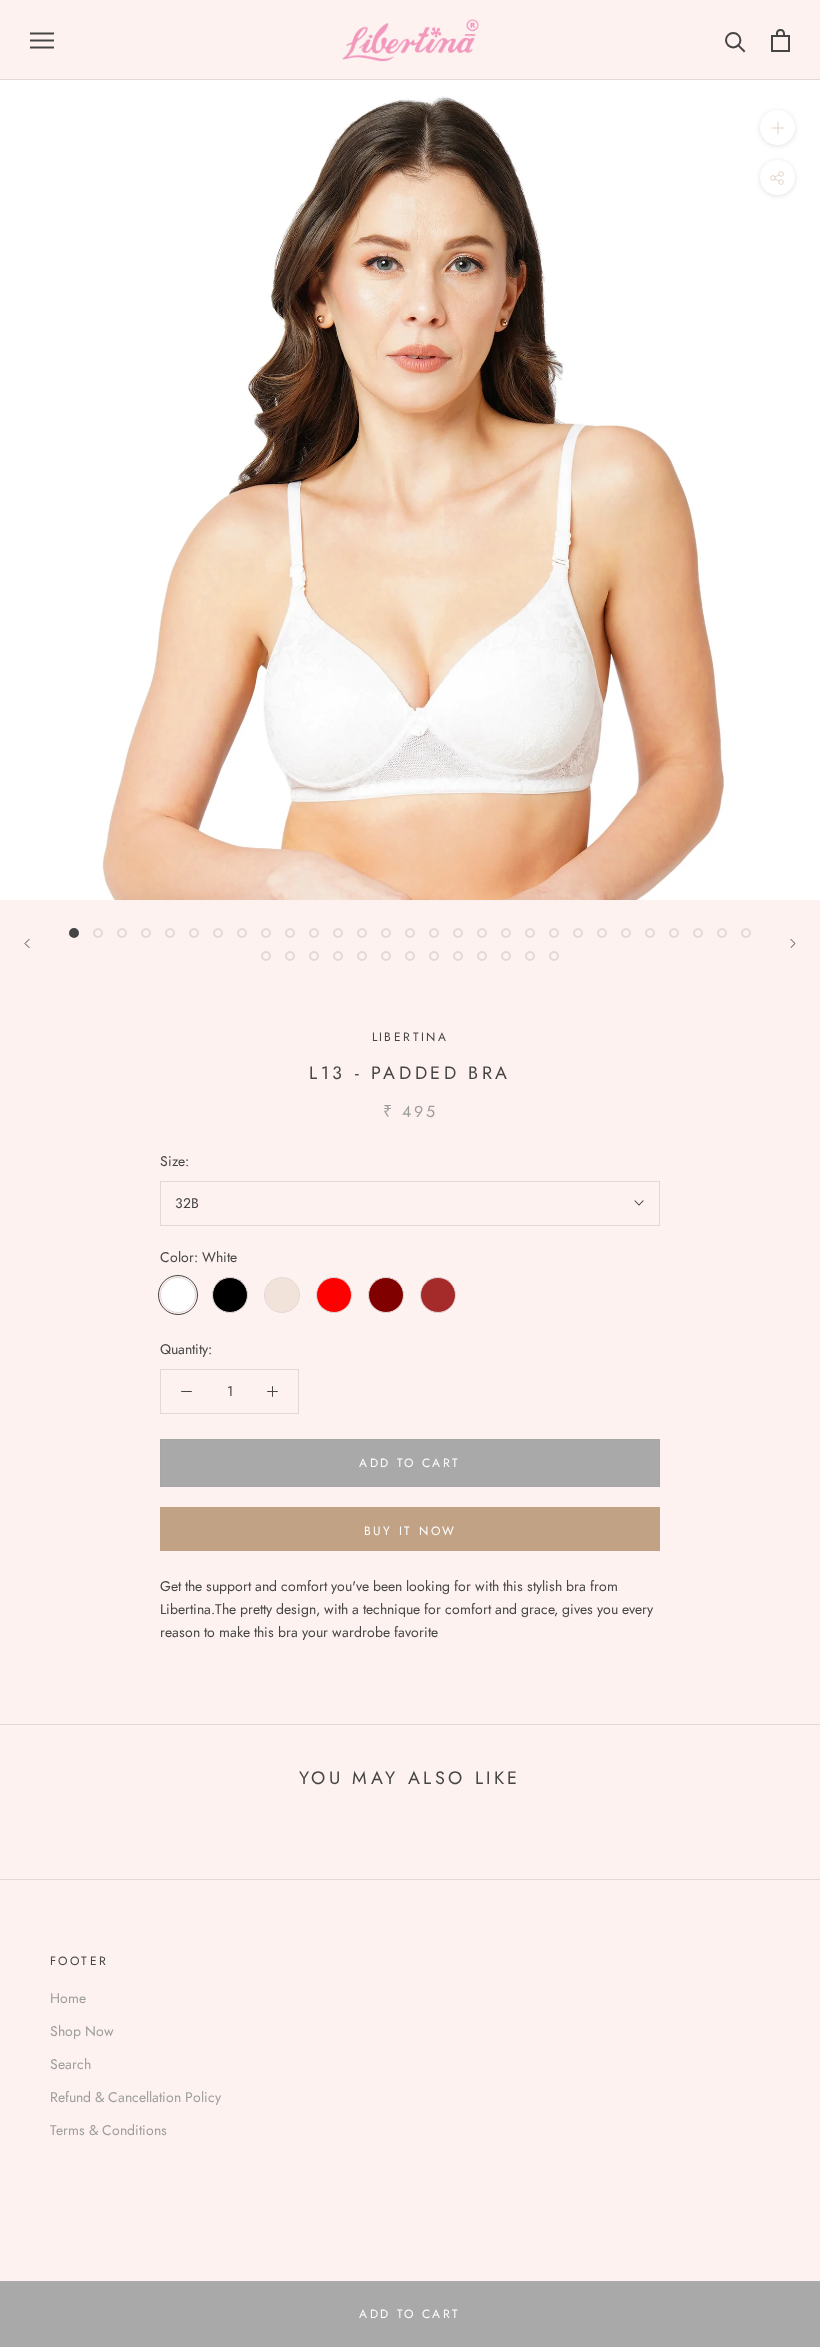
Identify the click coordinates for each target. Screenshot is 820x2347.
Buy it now (410, 1531)
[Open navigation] (42, 39)
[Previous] (27, 943)
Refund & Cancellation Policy (135, 2097)
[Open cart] (780, 40)
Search (70, 2064)
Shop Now (82, 2031)
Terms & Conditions (108, 2130)
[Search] (735, 40)
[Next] (793, 943)
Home (68, 1998)
